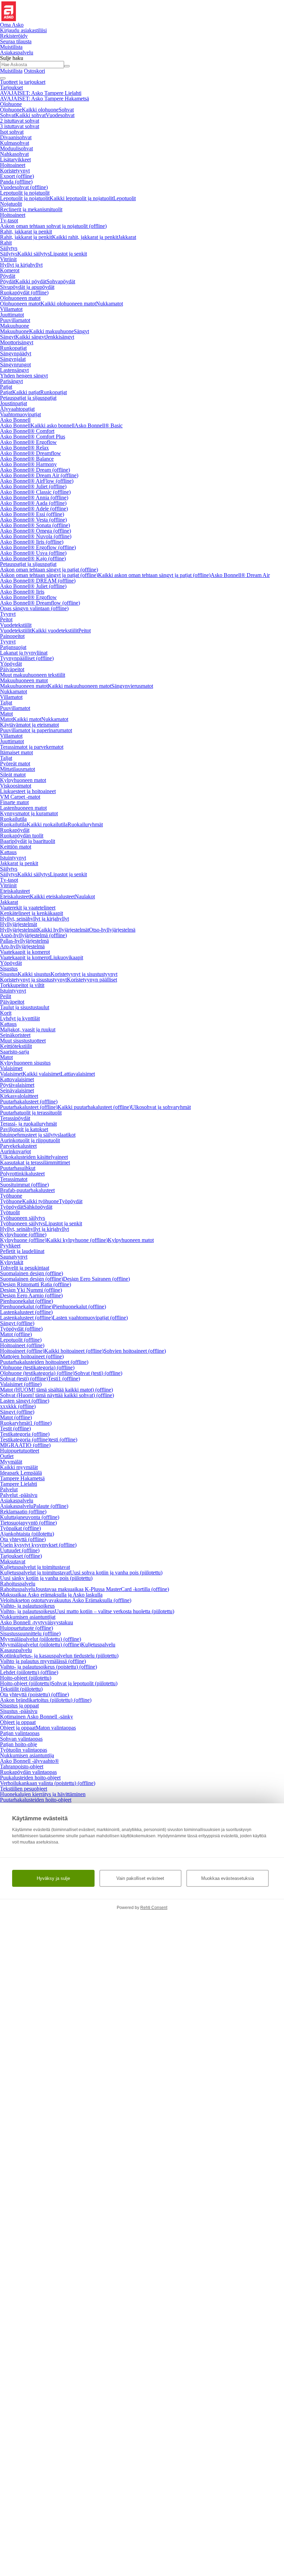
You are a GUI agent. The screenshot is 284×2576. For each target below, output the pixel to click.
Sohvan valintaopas (21, 1739)
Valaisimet (11, 1068)
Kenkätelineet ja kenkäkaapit (32, 913)
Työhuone (11, 1196)
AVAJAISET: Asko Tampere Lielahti (41, 93)
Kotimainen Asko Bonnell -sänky (37, 1717)
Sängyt (81, 331)
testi (63, 1440)
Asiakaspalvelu (17, 1500)
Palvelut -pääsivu (19, 1495)
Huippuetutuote (26, 1628)
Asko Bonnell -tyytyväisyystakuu (37, 1622)
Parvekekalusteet (18, 1146)
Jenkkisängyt (60, 337)
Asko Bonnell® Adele (34, 509)
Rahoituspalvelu (18, 1584)
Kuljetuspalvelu (98, 1645)
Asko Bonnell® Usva (33, 553)
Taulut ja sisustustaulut (25, 1007)
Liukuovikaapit (66, 957)
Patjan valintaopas (20, 1733)
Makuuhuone (15, 326)
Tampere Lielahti (19, 1484)
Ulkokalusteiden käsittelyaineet (34, 1157)
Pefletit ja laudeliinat (22, 1251)
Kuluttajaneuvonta (30, 1517)
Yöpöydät (11, 664)
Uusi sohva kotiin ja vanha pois (116, 1573)
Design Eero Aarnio (31, 1295)
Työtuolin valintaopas (24, 1750)
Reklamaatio (23, 1512)
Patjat (6, 387)
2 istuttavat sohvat (20, 121)
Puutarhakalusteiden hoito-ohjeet (36, 1800)
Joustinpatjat (14, 403)
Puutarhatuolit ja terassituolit (31, 1113)
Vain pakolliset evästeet (140, 1878)
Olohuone (11, 104)
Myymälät (11, 1462)
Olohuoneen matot (20, 298)
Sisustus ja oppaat (19, 1706)
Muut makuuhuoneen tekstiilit (33, 675)
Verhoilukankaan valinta (48, 1783)
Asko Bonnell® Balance (27, 459)
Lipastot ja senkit (68, 254)
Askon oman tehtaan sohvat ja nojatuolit (53, 226)
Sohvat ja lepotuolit (84, 1683)
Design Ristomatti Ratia (35, 1284)
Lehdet (29, 1672)
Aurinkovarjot (15, 1151)
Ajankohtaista (27, 1534)
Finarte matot (14, 802)
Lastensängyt (14, 370)
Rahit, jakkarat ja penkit (26, 232)
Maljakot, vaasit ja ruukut (28, 1029)
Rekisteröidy (14, 36)
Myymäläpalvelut (41, 1639)
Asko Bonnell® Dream (35, 470)
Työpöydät (71, 1201)
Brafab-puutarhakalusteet (27, 1190)
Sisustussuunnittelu (30, 1633)
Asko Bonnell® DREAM (38, 581)
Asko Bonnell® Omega (35, 531)
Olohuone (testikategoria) (37, 1367)
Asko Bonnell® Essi (32, 514)
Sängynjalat (13, 359)
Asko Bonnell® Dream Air (39, 475)
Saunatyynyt (14, 1257)
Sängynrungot (15, 365)
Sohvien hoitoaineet (135, 1351)
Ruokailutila (13, 819)
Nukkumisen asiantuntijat (28, 1617)
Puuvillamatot (15, 320)
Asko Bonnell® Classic (35, 492)
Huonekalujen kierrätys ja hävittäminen (43, 1794)
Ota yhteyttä (23, 1539)
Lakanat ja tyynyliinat (24, 653)
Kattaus (8, 852)
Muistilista (11, 47)
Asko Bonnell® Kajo (33, 558)
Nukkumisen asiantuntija (27, 1755)
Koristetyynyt (15, 171)
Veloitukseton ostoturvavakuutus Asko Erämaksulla (66, 1600)
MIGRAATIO (25, 1445)
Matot (6, 714)
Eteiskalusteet (15, 891)
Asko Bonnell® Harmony (28, 464)
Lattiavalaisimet (78, 1074)
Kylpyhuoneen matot (23, 780)
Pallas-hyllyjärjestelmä (24, 941)
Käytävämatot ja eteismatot (29, 725)
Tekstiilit (21, 1689)
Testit (15, 1428)
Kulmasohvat (15, 143)
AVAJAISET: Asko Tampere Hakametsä (45, 99)
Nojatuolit (11, 204)
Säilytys (9, 248)
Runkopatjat (13, 348)
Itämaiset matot (16, 752)
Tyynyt (8, 614)
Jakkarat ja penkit (19, 863)
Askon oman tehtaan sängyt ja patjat (49, 570)
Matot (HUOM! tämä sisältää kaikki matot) (56, 1390)
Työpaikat (20, 1528)
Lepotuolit (125, 198)
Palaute (51, 1506)
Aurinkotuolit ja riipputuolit (30, 1140)
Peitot (6, 619)
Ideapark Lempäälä (21, 1473)
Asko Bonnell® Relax (24, 448)
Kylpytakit (12, 1262)
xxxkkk (18, 1406)
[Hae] (67, 66)
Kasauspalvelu (16, 1650)
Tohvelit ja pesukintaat (25, 1268)
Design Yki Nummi (31, 1290)
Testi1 (64, 1379)
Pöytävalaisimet (17, 1085)
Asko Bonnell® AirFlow (37, 481)
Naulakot (85, 896)
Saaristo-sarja (15, 1052)
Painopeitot (12, 636)
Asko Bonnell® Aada (33, 503)
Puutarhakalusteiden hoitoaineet (44, 1362)
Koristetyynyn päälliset (92, 980)
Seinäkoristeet (15, 1035)
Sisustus (9, 969)
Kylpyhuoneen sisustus (25, 1063)
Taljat (6, 703)
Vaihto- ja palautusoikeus (27, 1606)
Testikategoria (25, 1434)
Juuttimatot (12, 315)
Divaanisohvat (16, 137)
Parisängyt (11, 381)
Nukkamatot (109, 304)
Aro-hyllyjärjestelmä (22, 946)
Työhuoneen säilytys (23, 1218)
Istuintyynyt (13, 858)
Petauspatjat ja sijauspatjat (28, 398)
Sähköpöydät (38, 1207)
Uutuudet (20, 1550)
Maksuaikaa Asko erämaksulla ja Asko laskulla (51, 1595)
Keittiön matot (16, 847)
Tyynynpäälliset (27, 658)
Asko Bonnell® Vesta (33, 520)
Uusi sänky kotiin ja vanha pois (46, 1578)
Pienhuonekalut (26, 1301)
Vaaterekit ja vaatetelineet (28, 908)
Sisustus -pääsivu (19, 1711)
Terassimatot (14, 1179)
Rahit (6, 243)
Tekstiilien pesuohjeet (24, 1789)
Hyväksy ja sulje (53, 1878)
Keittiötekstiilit (16, 1046)
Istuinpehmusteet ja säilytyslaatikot (38, 1135)
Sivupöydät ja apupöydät (27, 287)
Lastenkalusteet (26, 1312)
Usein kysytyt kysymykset (38, 1545)
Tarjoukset (11, 87)
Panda (16, 182)
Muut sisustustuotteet (23, 1041)
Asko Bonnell (15, 420)
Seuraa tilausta (16, 41)
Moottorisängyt (17, 342)
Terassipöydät (15, 1118)
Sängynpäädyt (16, 353)
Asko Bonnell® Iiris (32, 542)
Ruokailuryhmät (85, 824)
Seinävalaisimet (17, 1090)
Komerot (10, 270)
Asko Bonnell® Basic (99, 425)
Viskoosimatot (16, 786)
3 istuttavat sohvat (20, 126)
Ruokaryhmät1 (26, 1423)
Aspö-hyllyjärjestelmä (33, 935)
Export (17, 176)
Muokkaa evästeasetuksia (228, 1878)
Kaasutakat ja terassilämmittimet (35, 1162)
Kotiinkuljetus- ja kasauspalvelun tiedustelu (59, 1656)
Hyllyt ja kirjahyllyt (21, 265)
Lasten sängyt (25, 1401)
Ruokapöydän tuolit (22, 836)
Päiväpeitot (12, 669)
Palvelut (9, 1489)
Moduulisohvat (16, 148)
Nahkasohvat (14, 154)
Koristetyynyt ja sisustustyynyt (84, 974)
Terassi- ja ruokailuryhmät (28, 1124)
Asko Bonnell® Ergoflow (28, 442)
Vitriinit (8, 259)
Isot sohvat (12, 132)
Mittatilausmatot (17, 769)
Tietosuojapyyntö (28, 1523)
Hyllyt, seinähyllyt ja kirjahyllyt (34, 919)
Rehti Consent (154, 1908)
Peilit (6, 996)
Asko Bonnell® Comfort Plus (33, 437)
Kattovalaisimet (17, 1079)
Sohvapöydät (61, 281)
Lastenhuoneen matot (23, 808)
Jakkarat (127, 237)
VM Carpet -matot (20, 797)
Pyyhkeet (10, 1246)
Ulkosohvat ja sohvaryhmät (161, 1107)
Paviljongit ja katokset (24, 1129)
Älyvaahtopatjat (17, 409)
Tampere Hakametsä (22, 1478)
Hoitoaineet (13, 165)
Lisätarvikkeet (15, 159)
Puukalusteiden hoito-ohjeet (30, 1778)
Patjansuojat (13, 647)
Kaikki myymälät (19, 1467)
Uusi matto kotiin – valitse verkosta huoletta (114, 1611)
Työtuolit (10, 1212)
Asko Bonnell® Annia (34, 498)
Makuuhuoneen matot (24, 680)
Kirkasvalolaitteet (19, 1096)
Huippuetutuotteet (20, 1451)
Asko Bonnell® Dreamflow (30, 453)
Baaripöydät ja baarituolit (28, 841)
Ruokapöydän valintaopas (28, 1772)
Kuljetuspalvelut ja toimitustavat (35, 1567)
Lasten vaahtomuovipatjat (90, 1318)
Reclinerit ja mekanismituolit (31, 209)
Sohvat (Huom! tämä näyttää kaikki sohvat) (57, 1395)
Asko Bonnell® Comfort (27, 431)
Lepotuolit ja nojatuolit (25, 193)
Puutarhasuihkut (18, 1168)
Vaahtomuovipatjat (20, 414)
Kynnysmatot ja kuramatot (29, 813)
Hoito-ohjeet (26, 1678)
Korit (6, 1013)
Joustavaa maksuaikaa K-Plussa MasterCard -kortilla (102, 1589)
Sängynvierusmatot (132, 686)
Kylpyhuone (23, 1234)
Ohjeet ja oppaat (18, 1722)
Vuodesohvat (60, 115)
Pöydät (8, 276)
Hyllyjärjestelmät (19, 924)
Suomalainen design (32, 1273)
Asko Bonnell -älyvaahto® (29, 1761)
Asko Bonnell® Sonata (35, 525)
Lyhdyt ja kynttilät (20, 1018)
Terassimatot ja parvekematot (32, 747)
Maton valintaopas (56, 1728)
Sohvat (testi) (98, 1373)
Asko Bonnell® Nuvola (36, 536)
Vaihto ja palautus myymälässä (43, 1661)
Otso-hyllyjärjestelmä (112, 930)
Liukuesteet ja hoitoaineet (28, 791)
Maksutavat (13, 1561)
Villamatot (11, 309)
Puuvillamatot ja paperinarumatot (36, 730)
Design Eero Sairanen (96, 1279)
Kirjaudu (23, 30)
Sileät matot (13, 775)
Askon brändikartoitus (46, 1700)
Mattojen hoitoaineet (32, 1356)
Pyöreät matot (15, 763)
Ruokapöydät (24, 292)
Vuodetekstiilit (16, 625)
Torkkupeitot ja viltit (22, 985)
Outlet (7, 1456)
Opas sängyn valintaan (34, 608)
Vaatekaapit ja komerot (25, 952)
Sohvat (66, 110)
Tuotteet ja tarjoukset (23, 82)
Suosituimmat (24, 1185)
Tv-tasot (9, 220)
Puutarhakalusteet (29, 1102)
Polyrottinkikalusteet (22, 1174)
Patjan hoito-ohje (19, 1744)
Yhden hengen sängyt (24, 376)
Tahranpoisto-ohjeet (22, 1766)
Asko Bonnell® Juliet (33, 486)
